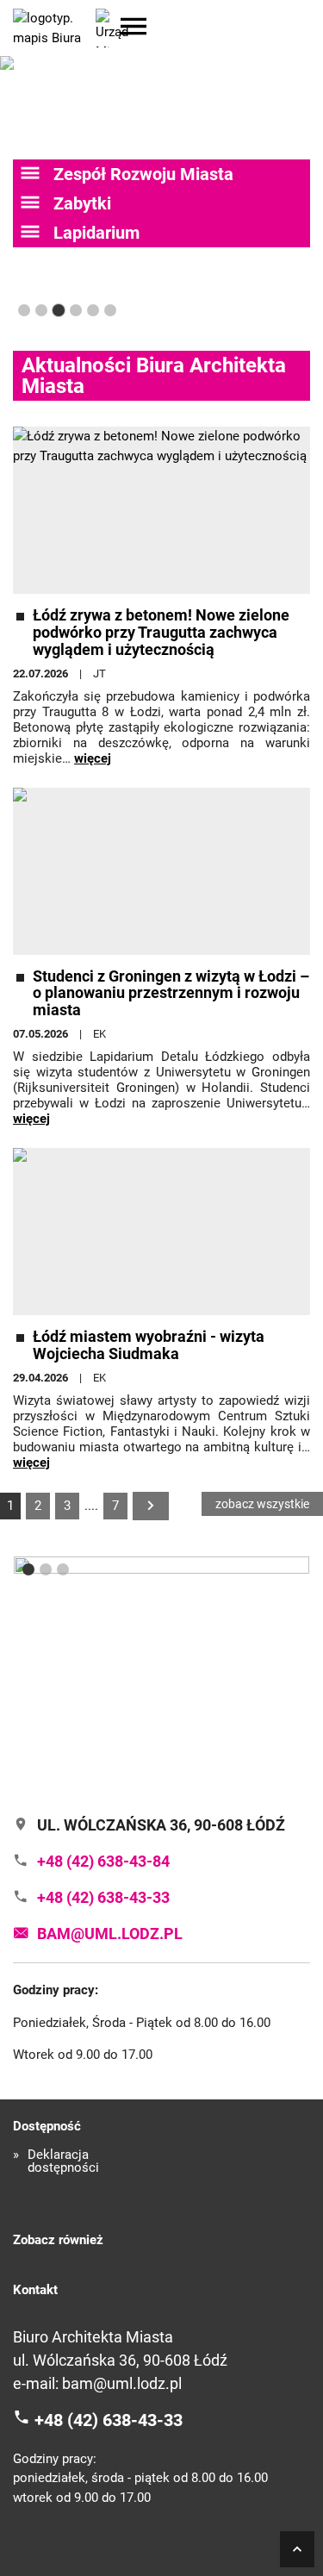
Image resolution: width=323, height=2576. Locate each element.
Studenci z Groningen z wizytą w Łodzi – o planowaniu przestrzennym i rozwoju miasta (171, 993)
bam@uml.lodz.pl (122, 2383)
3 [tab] (59, 310)
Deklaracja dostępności (63, 2161)
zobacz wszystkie (262, 1504)
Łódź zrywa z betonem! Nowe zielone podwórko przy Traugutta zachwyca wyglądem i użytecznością (161, 632)
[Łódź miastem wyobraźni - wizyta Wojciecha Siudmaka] (161, 1232)
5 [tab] (93, 310)
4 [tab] (76, 310)
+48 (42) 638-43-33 (109, 2420)
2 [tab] (41, 310)
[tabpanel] (161, 1668)
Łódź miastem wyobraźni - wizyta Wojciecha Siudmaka (149, 1345)
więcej (93, 758)
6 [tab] (110, 310)
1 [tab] (24, 310)
